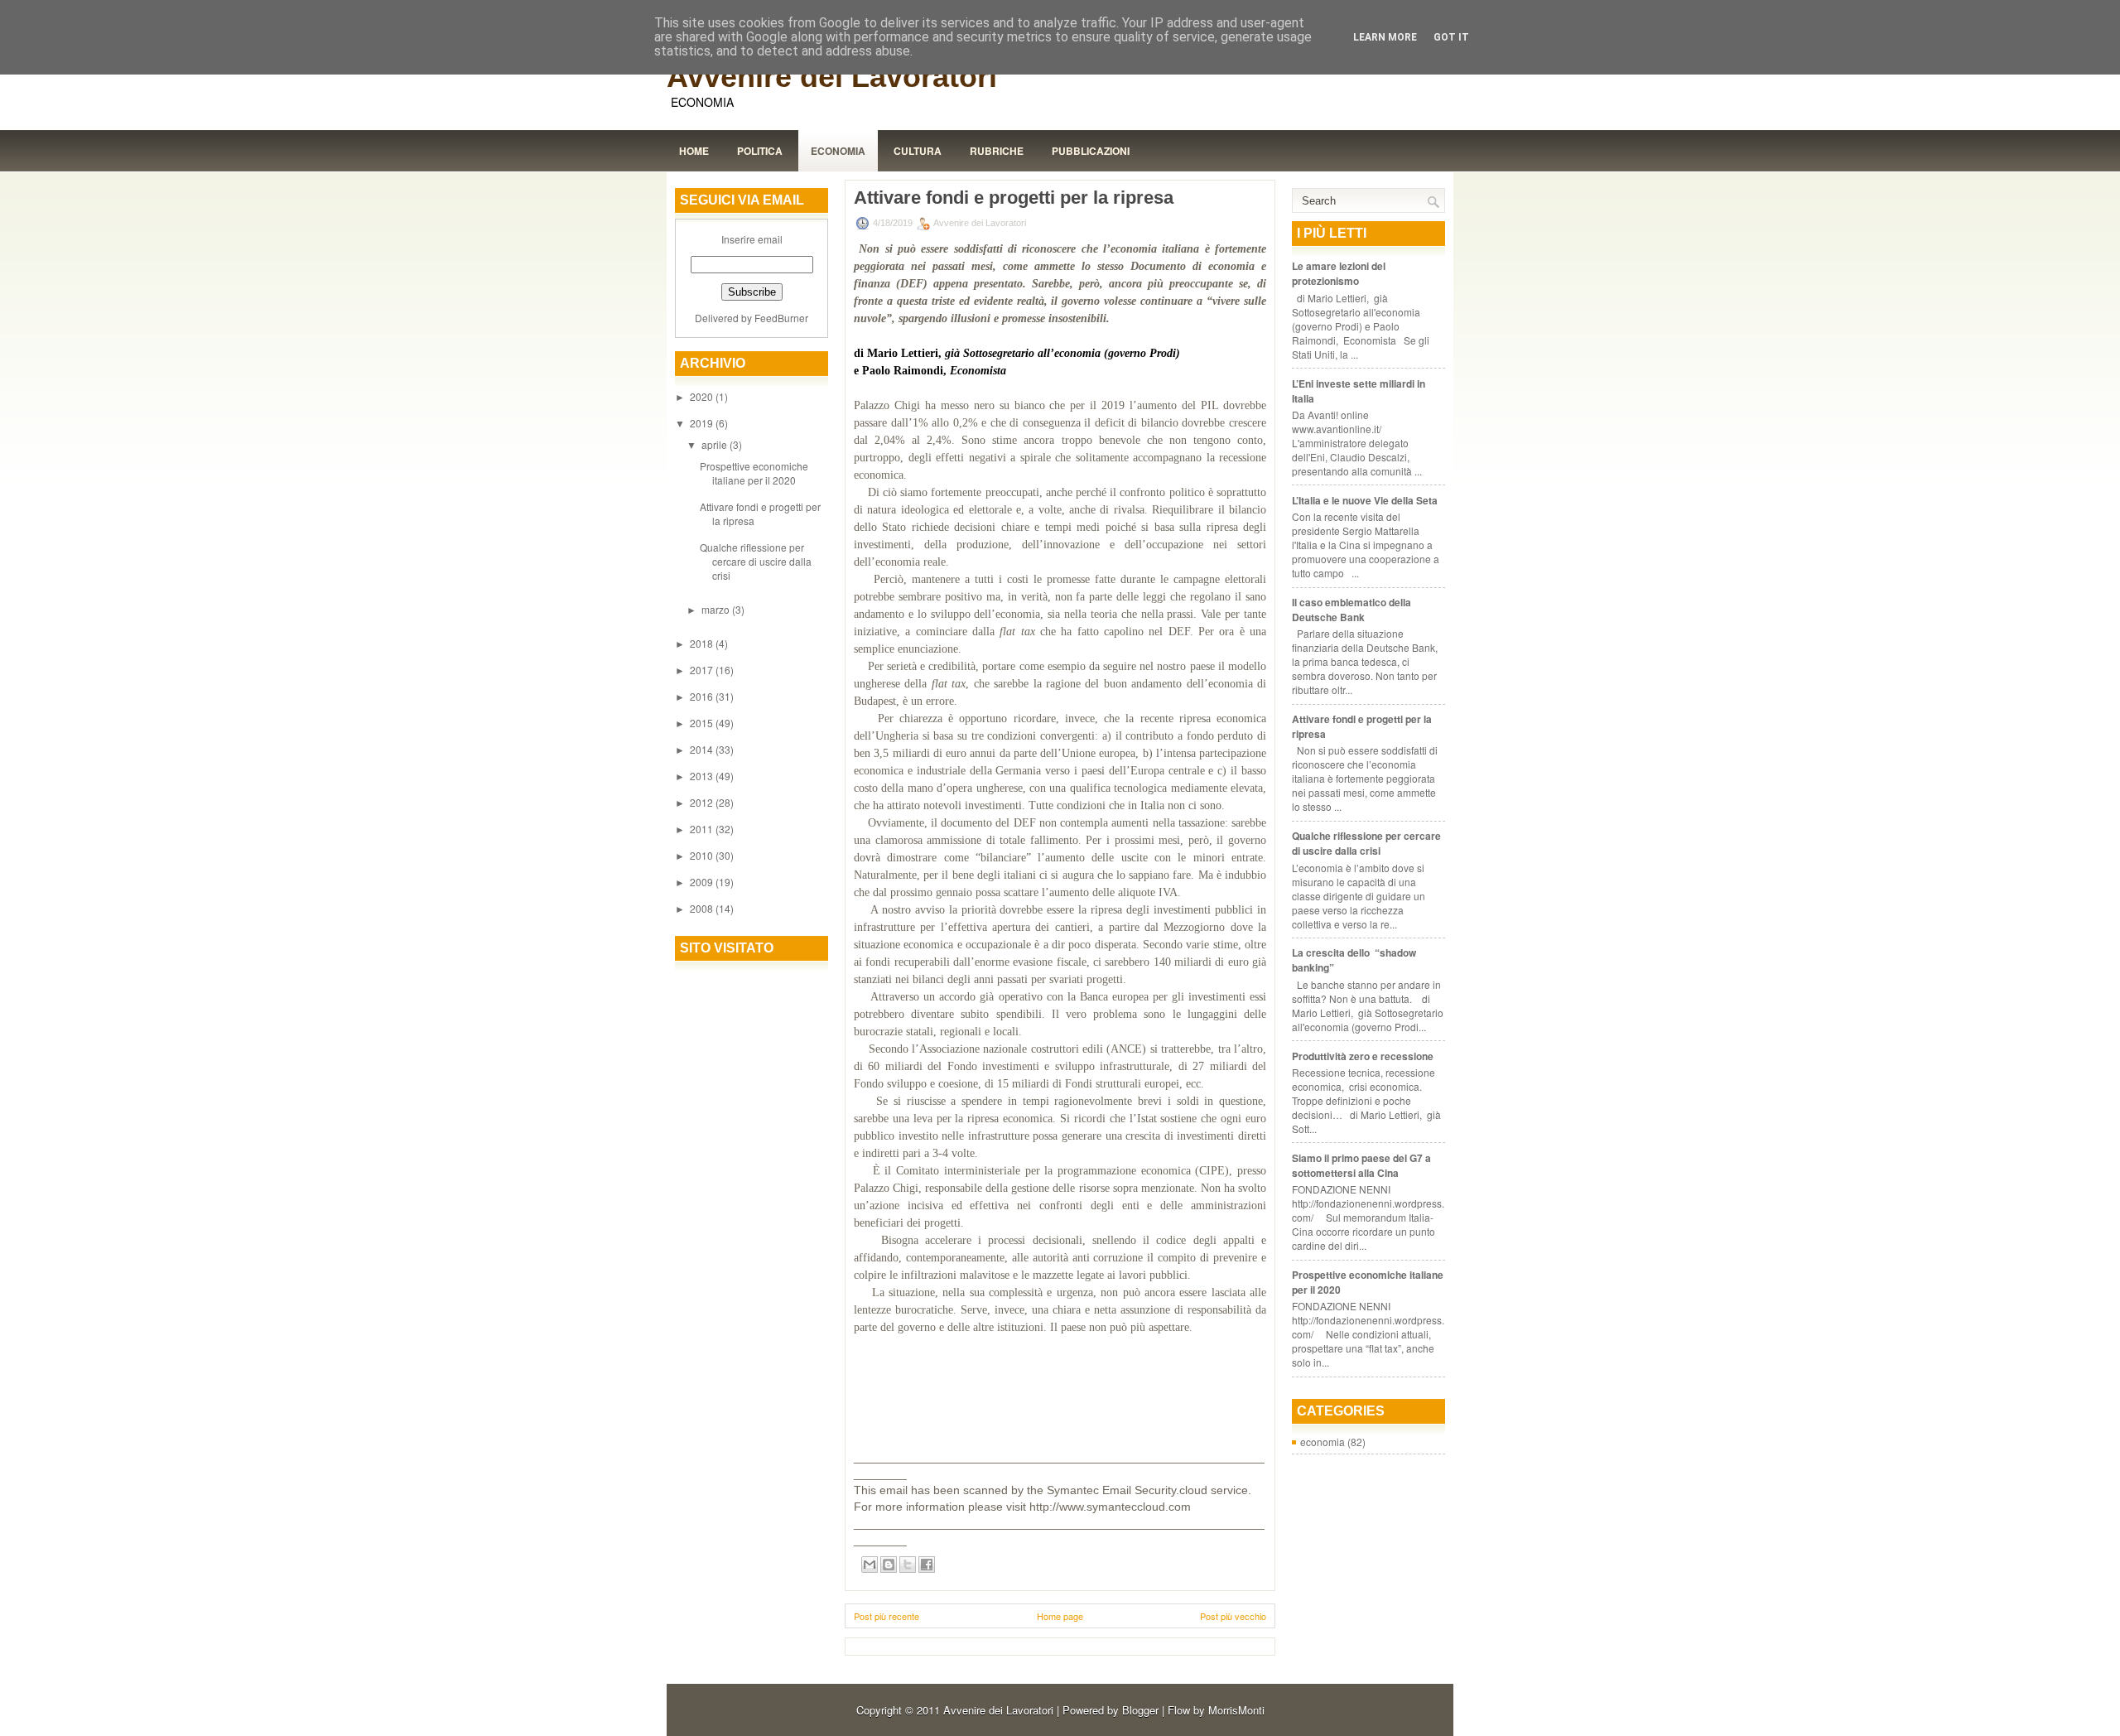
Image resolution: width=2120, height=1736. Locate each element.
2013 (703, 776)
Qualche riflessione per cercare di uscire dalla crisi (756, 561)
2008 (703, 908)
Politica (760, 151)
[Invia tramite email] (870, 1565)
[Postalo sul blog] (889, 1565)
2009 (703, 882)
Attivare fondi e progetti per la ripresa (1014, 198)
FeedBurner (781, 318)
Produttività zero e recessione (1363, 1056)
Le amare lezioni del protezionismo (1339, 273)
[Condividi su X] (908, 1565)
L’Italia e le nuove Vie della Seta (1365, 500)
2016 (703, 696)
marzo (717, 609)
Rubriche (997, 151)
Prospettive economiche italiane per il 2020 (754, 473)
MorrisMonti (1236, 1710)
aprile (715, 444)
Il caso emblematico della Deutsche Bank (1351, 610)
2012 (703, 802)
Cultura (918, 151)
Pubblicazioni (1091, 151)
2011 (703, 829)
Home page (1060, 1616)
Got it (1451, 37)
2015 (703, 723)
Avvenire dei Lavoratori (832, 77)
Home (694, 151)
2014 (703, 749)
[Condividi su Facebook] (927, 1565)
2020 (703, 396)
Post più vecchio (1233, 1616)
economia (1323, 1442)
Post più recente (887, 1616)
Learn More (1385, 37)
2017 (703, 670)
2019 (703, 423)
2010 (703, 855)
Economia (838, 151)
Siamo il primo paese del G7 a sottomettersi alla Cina (1361, 1165)
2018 (703, 643)
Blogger (1140, 1710)
